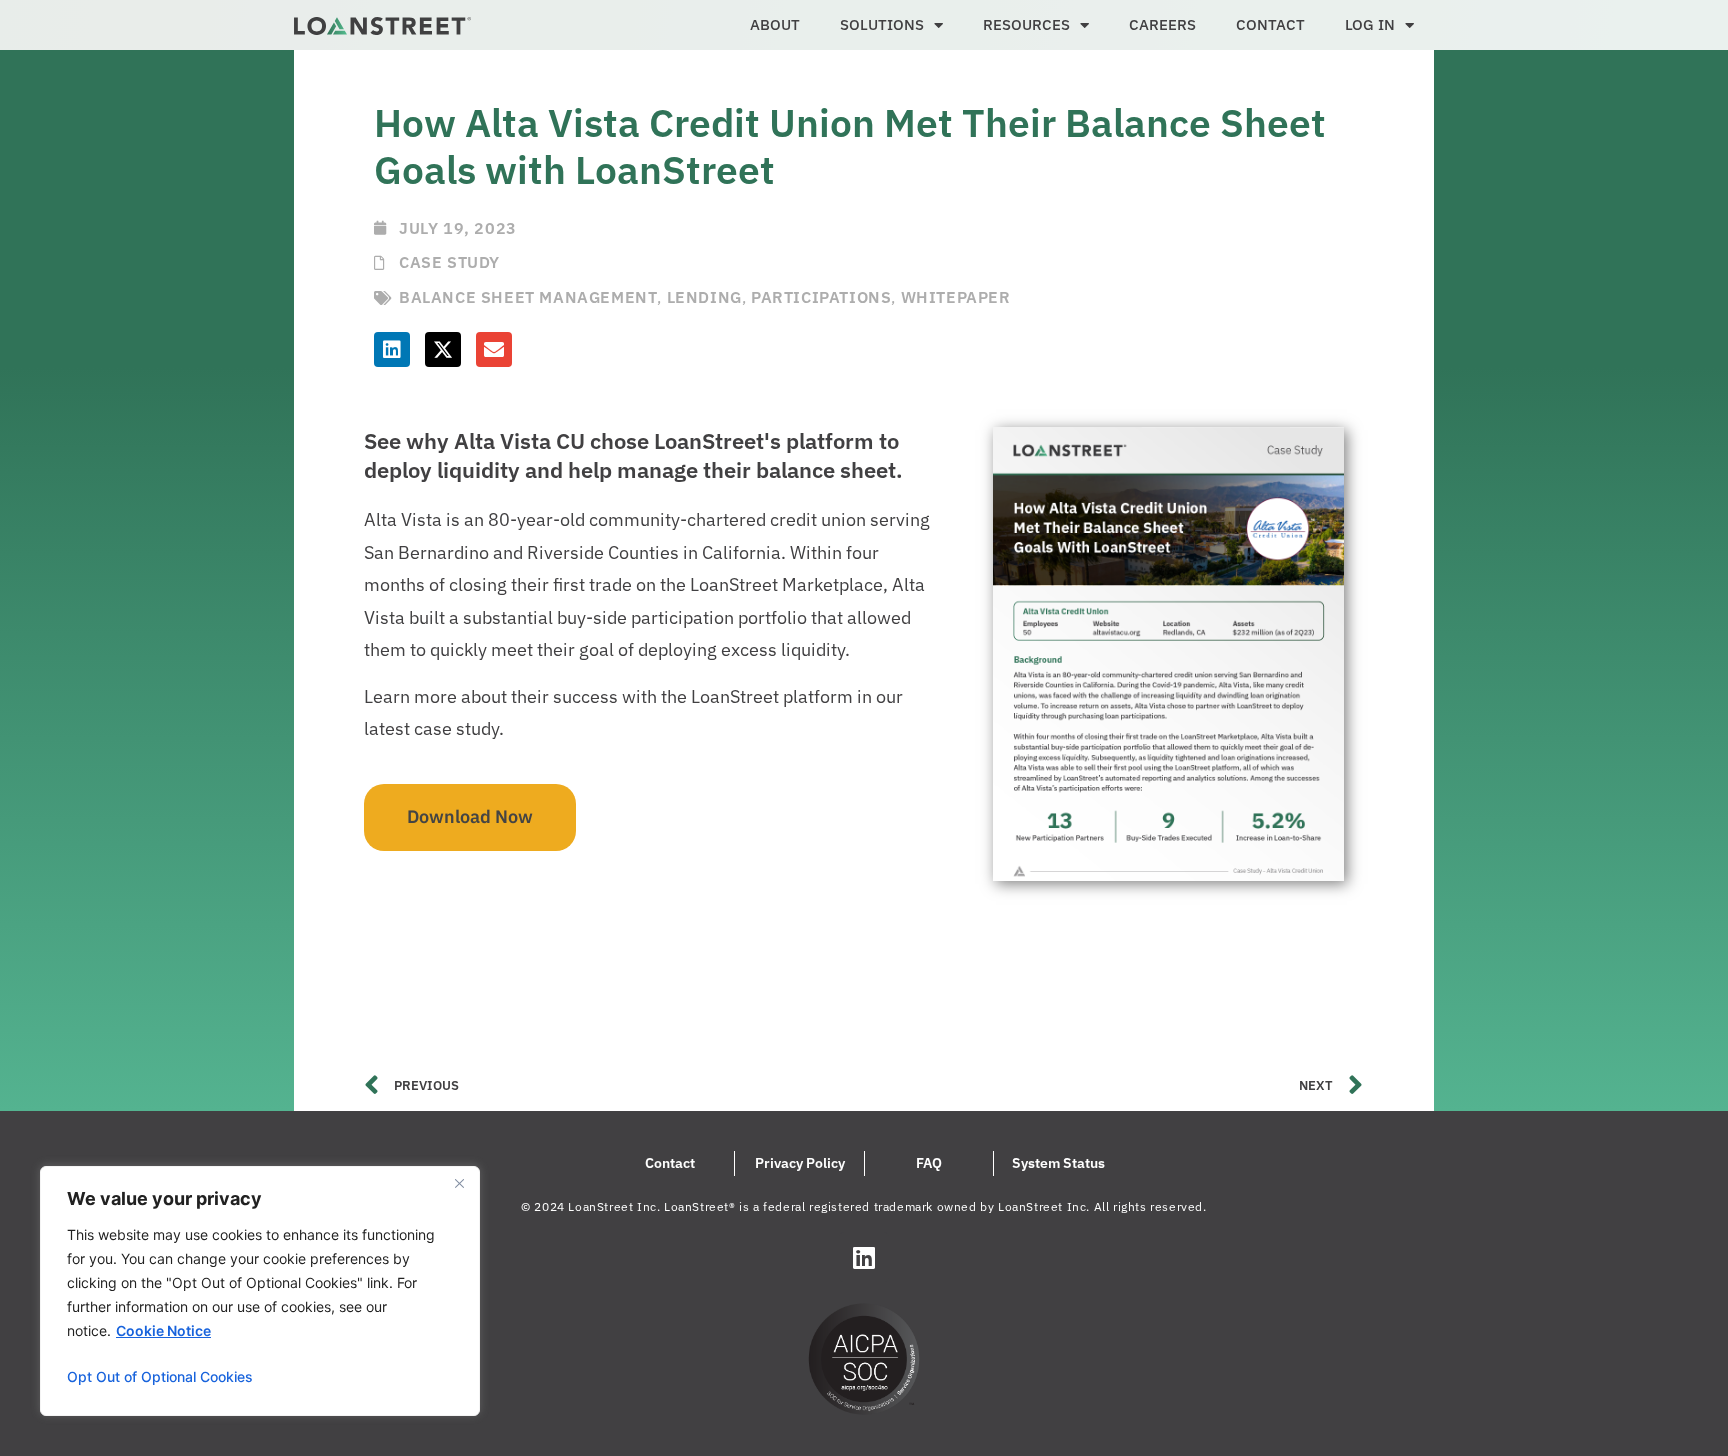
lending (704, 297)
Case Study (449, 262)
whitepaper (956, 297)
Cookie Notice (163, 1330)
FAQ (929, 1163)
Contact (1270, 24)
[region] (260, 1291)
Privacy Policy (800, 1163)
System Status (1058, 1163)
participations (821, 297)
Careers (1162, 24)
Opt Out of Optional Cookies (160, 1376)
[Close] (459, 1183)
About (775, 24)
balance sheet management (528, 297)
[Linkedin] (864, 1257)
